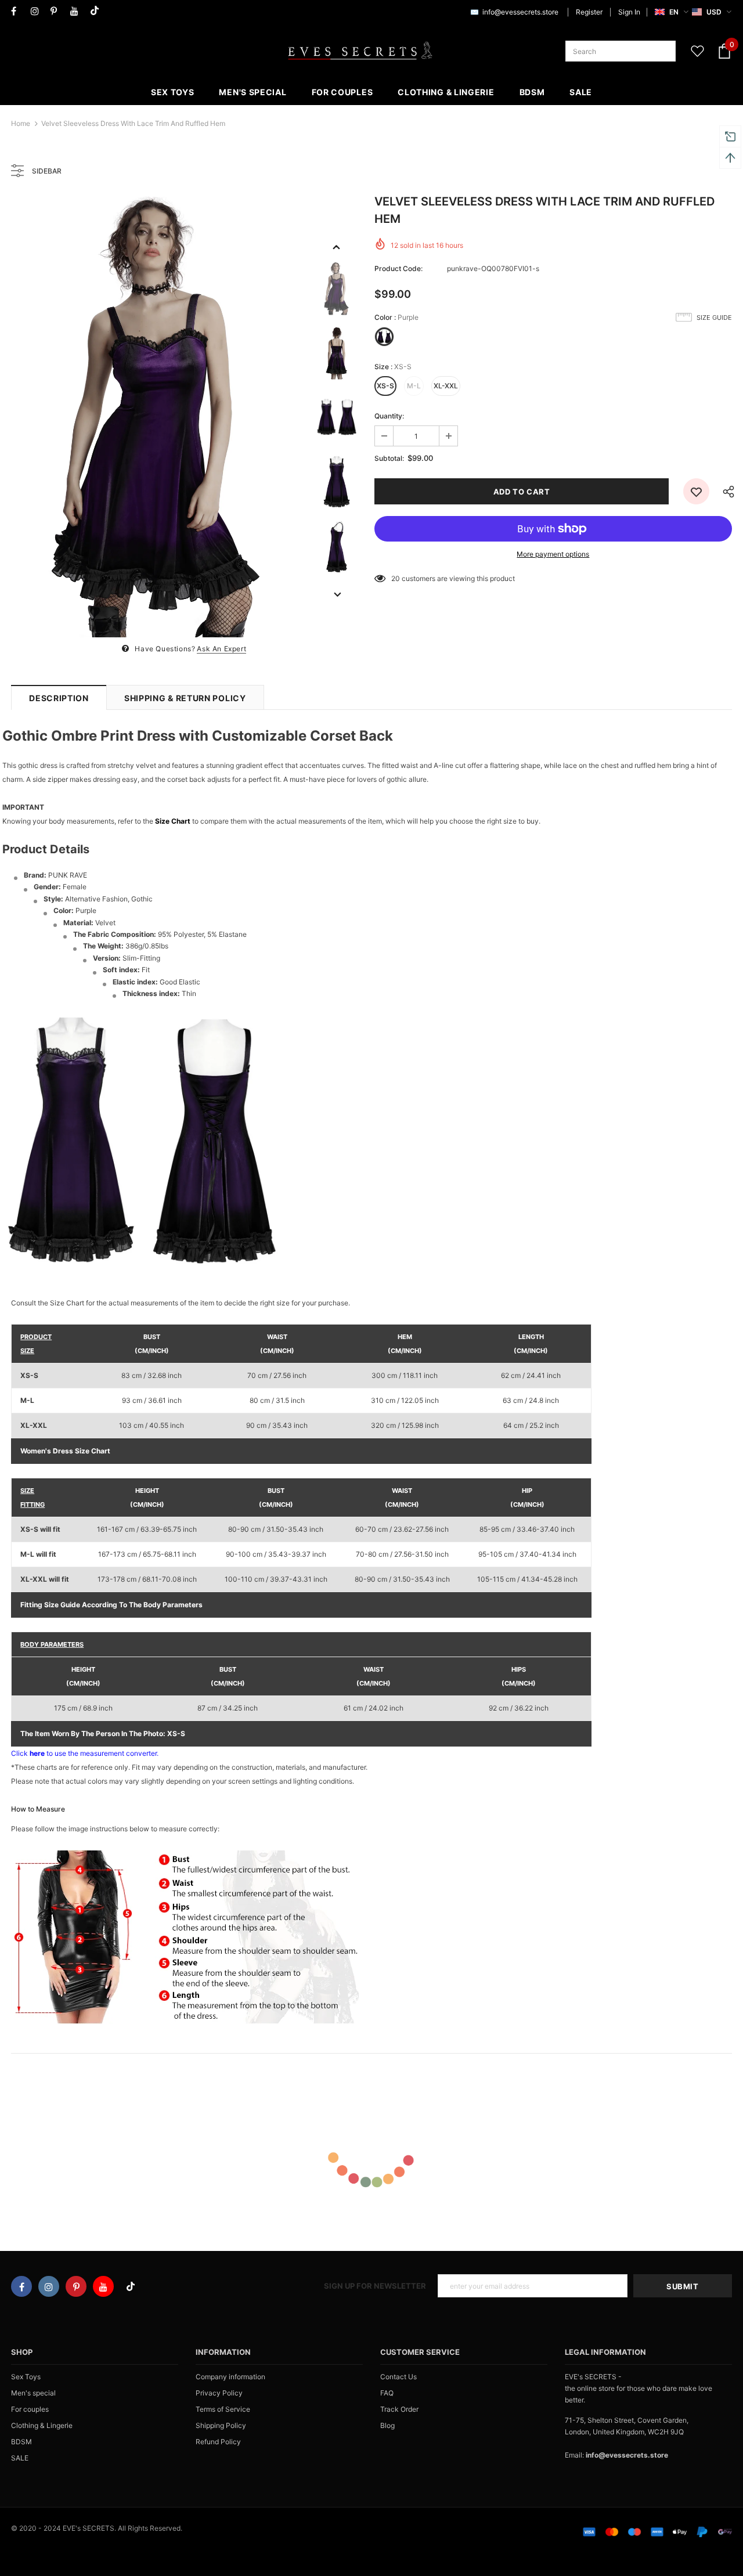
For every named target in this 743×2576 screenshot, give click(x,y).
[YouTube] (77, 11)
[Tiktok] (97, 11)
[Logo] (360, 51)
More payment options (553, 554)
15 (395, 578)
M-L (414, 386)
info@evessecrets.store (520, 12)
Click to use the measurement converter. (85, 1753)
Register (589, 12)
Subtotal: (389, 458)
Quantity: (389, 416)
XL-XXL (446, 386)
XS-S (385, 386)
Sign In (629, 12)
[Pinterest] (58, 11)
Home (21, 123)
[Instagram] (38, 11)
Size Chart (173, 821)
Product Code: (398, 268)
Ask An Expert (221, 649)
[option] (158, 417)
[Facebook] (18, 11)
